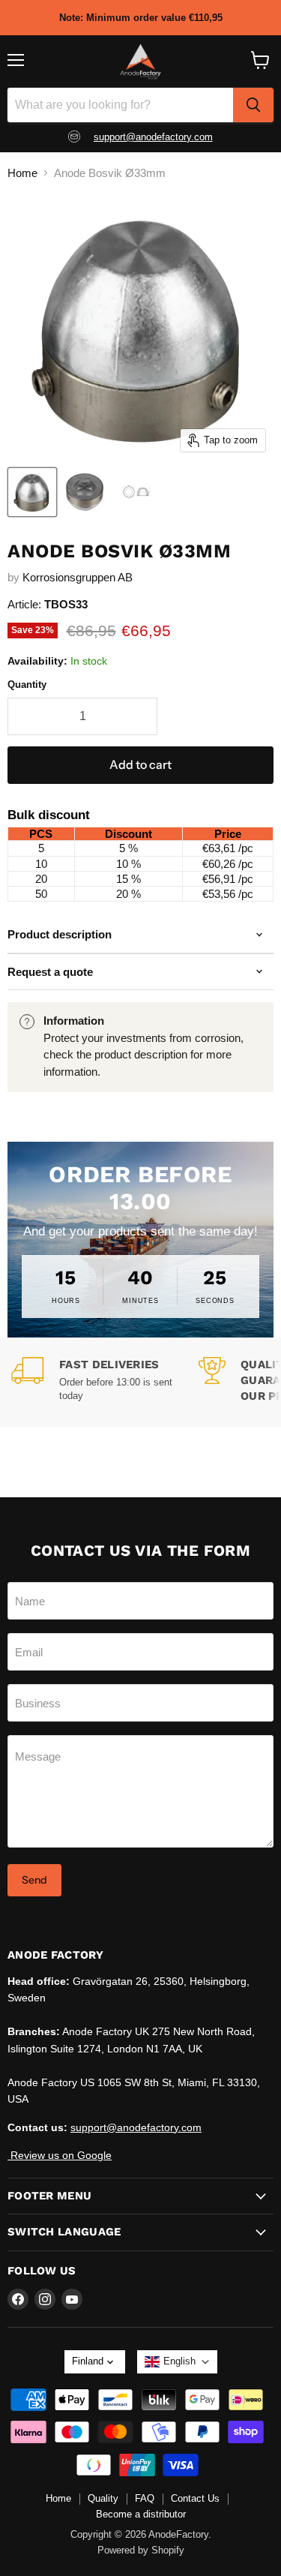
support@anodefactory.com (153, 137)
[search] (253, 105)
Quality (103, 2498)
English (179, 2361)
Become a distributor (141, 2514)
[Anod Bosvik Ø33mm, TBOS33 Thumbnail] (32, 492)
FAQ (145, 2498)
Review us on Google (60, 2155)
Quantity (27, 685)
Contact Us (195, 2498)
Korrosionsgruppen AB (78, 577)
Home (22, 173)
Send (34, 1880)
